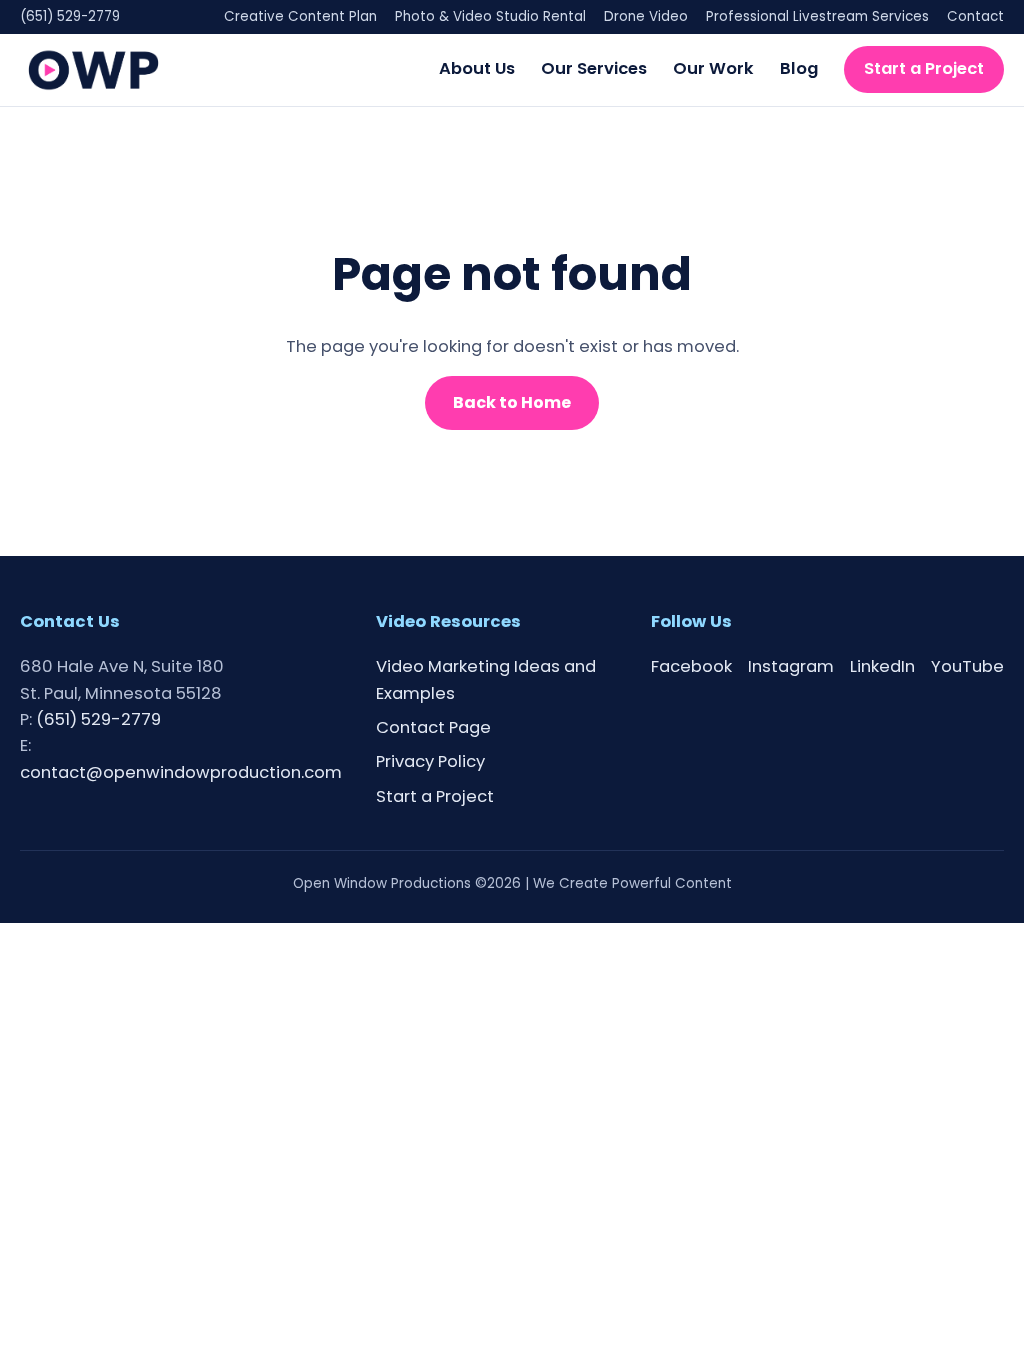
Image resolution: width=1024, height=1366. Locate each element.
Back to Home (512, 402)
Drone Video (646, 16)
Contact (975, 16)
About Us (477, 68)
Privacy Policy (430, 761)
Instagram (791, 666)
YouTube (967, 666)
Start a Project (924, 68)
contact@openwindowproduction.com (181, 772)
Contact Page (433, 727)
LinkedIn (882, 666)
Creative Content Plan (300, 16)
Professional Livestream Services (817, 16)
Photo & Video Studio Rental (490, 16)
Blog (799, 68)
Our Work (713, 68)
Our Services (594, 68)
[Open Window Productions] (93, 70)
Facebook (691, 666)
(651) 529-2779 (70, 16)
